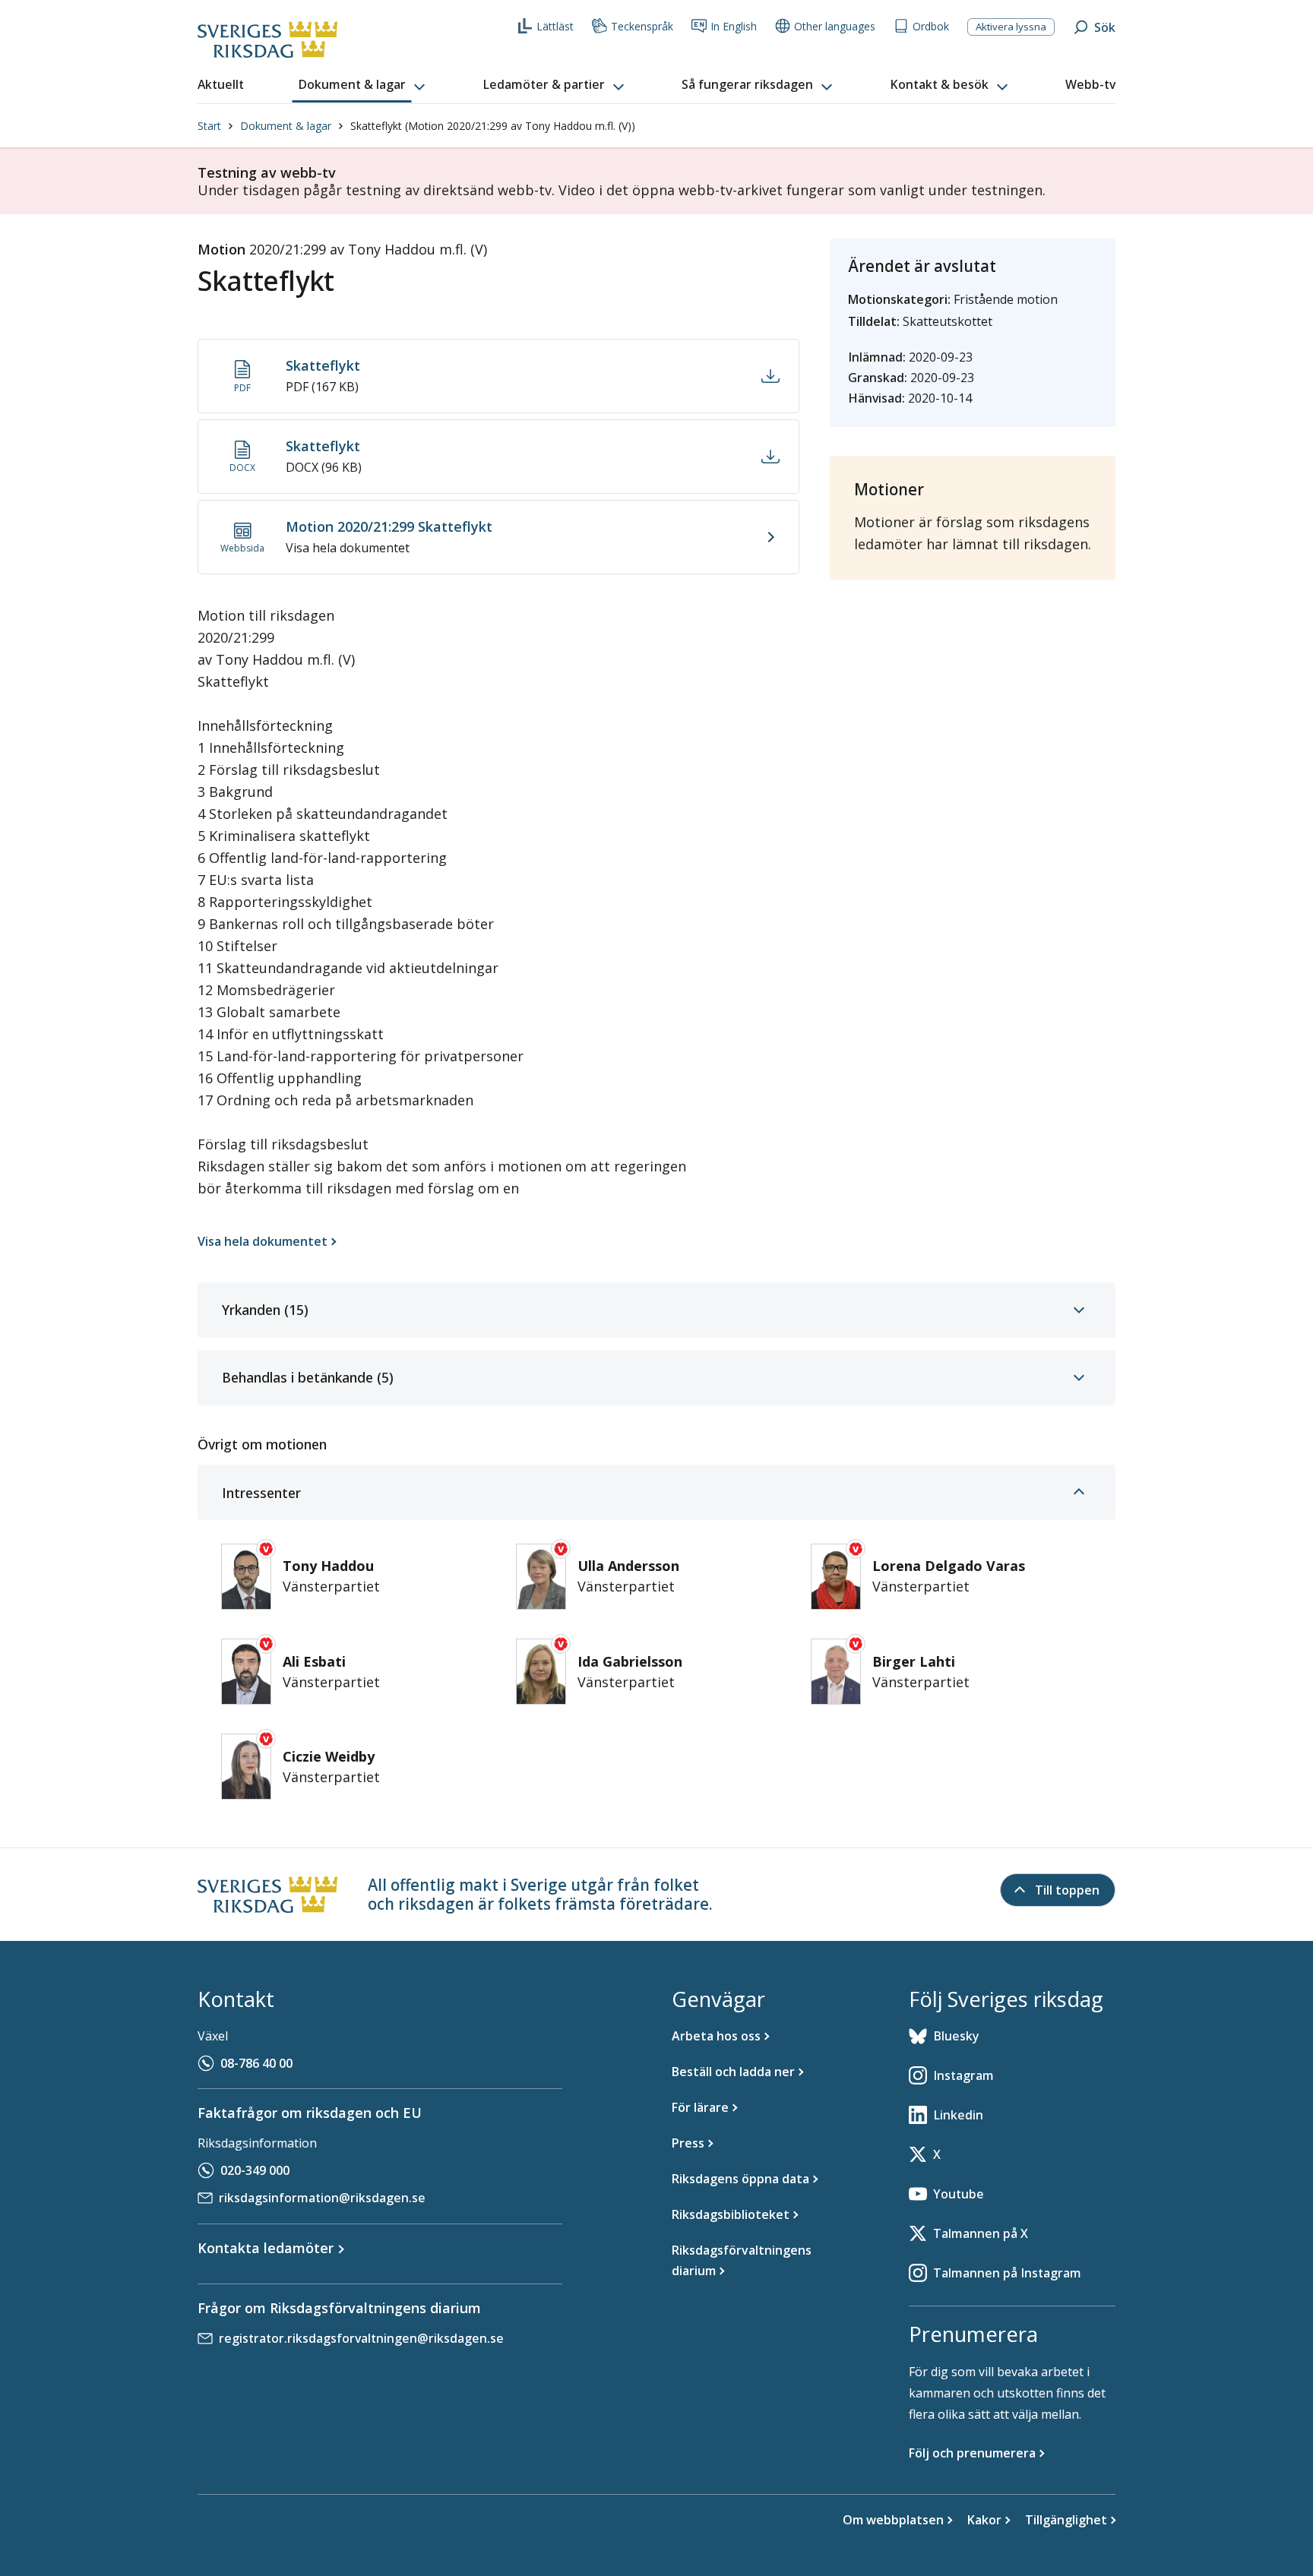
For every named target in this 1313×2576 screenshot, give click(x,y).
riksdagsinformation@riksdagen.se (322, 2198)
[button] (363, 85)
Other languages (835, 26)
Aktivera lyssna (1011, 27)
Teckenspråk (642, 26)
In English (734, 26)
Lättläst (555, 26)
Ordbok (931, 26)
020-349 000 (255, 2170)
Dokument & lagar (286, 126)
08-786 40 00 (256, 2063)
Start (209, 126)
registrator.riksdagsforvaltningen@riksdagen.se (361, 2338)
